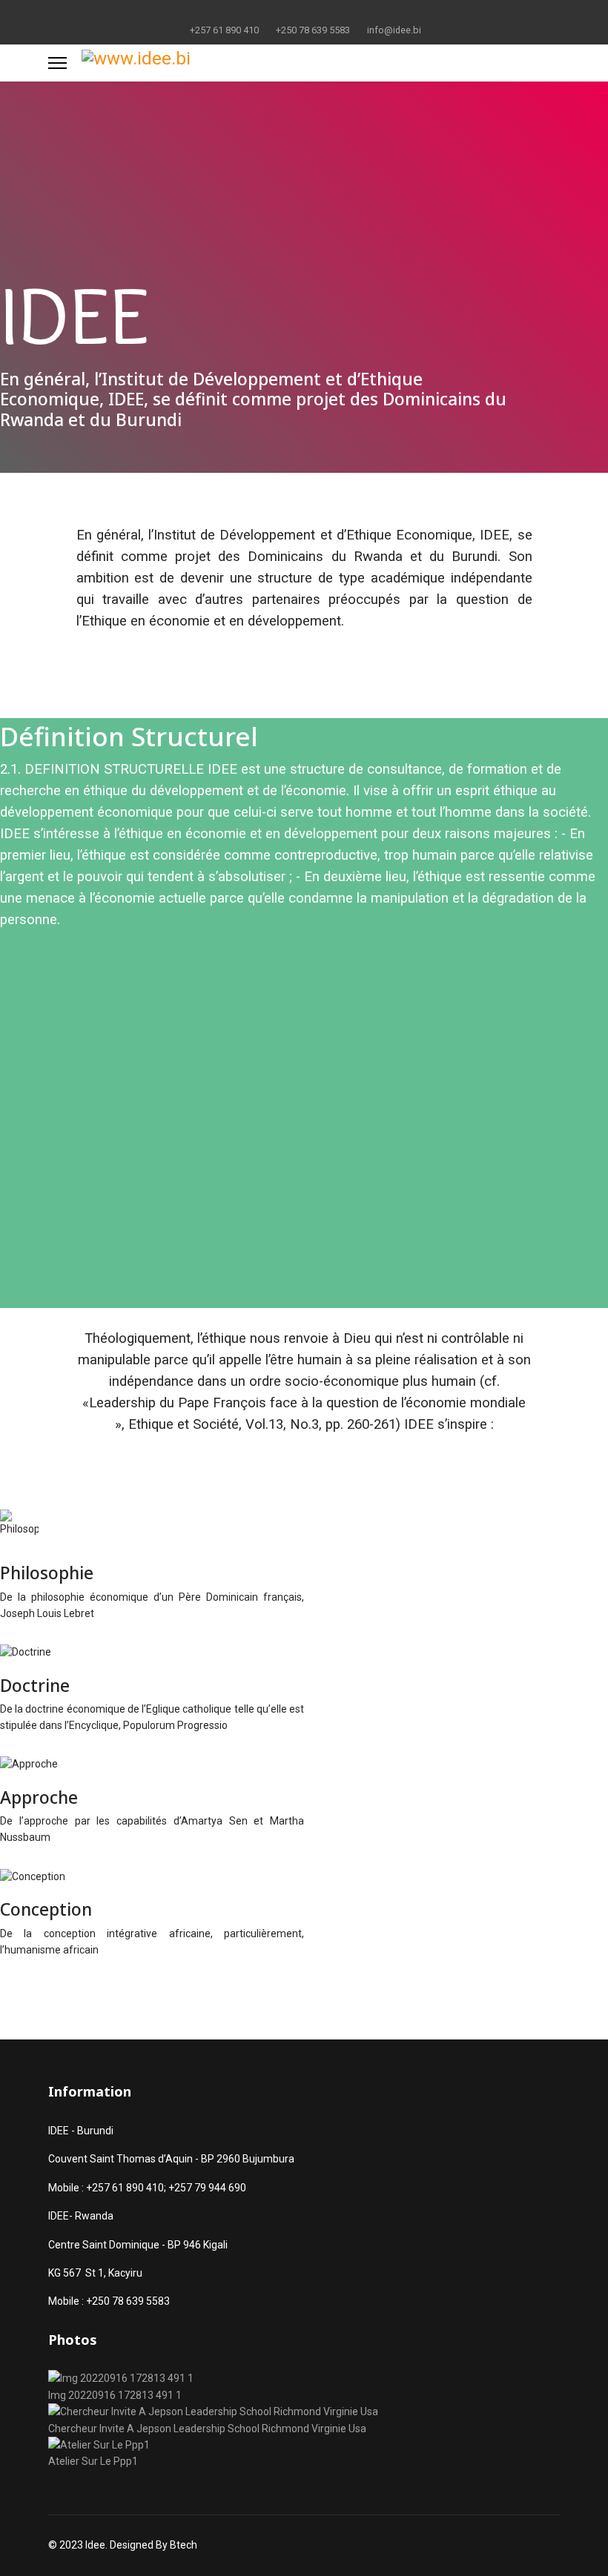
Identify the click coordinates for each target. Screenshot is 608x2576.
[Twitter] (258, 13)
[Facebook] (235, 13)
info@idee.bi (394, 30)
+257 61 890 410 (224, 30)
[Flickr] (373, 13)
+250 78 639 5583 (313, 30)
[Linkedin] (327, 13)
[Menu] (57, 63)
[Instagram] (350, 13)
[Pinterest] (281, 13)
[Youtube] (304, 13)
